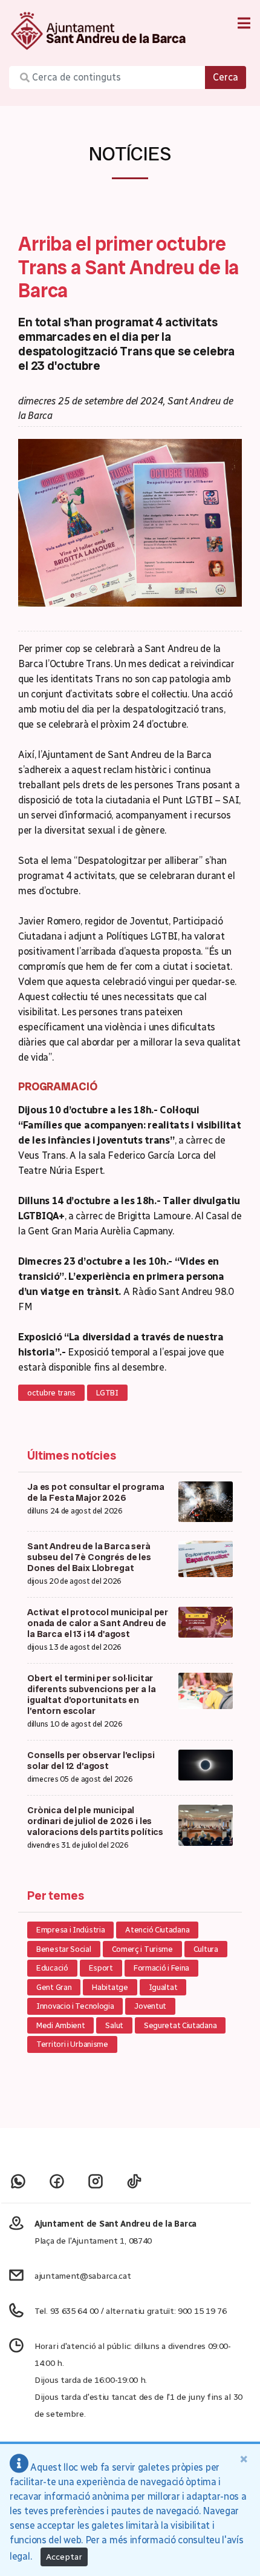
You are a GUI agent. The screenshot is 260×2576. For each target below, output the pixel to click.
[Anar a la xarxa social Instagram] (96, 2181)
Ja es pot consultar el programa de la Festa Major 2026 (96, 1492)
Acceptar (64, 2557)
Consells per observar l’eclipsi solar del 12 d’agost (91, 1761)
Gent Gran (54, 1987)
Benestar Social (64, 1949)
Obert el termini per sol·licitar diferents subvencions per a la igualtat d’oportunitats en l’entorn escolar (92, 1695)
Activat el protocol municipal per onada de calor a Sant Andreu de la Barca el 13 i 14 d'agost (98, 1623)
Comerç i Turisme (142, 1949)
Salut (114, 2025)
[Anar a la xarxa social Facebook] (57, 2181)
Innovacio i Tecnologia (75, 2006)
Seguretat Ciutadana (180, 2025)
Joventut (150, 2006)
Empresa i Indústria (70, 1930)
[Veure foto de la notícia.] (130, 522)
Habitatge (110, 1987)
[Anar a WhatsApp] (18, 2181)
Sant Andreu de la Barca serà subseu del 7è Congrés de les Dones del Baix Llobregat (89, 1557)
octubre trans (51, 1393)
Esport (101, 1968)
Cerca (226, 77)
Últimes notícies (72, 1455)
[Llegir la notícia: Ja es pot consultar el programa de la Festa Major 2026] (206, 1501)
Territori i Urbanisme (72, 2044)
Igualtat (163, 1987)
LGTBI (107, 1393)
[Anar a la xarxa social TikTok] (134, 2181)
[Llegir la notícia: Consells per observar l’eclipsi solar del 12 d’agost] (206, 1764)
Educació (52, 1968)
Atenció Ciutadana (157, 1930)
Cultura (206, 1949)
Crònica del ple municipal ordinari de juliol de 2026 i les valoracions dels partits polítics (95, 1821)
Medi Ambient (60, 2025)
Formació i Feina (161, 1968)
